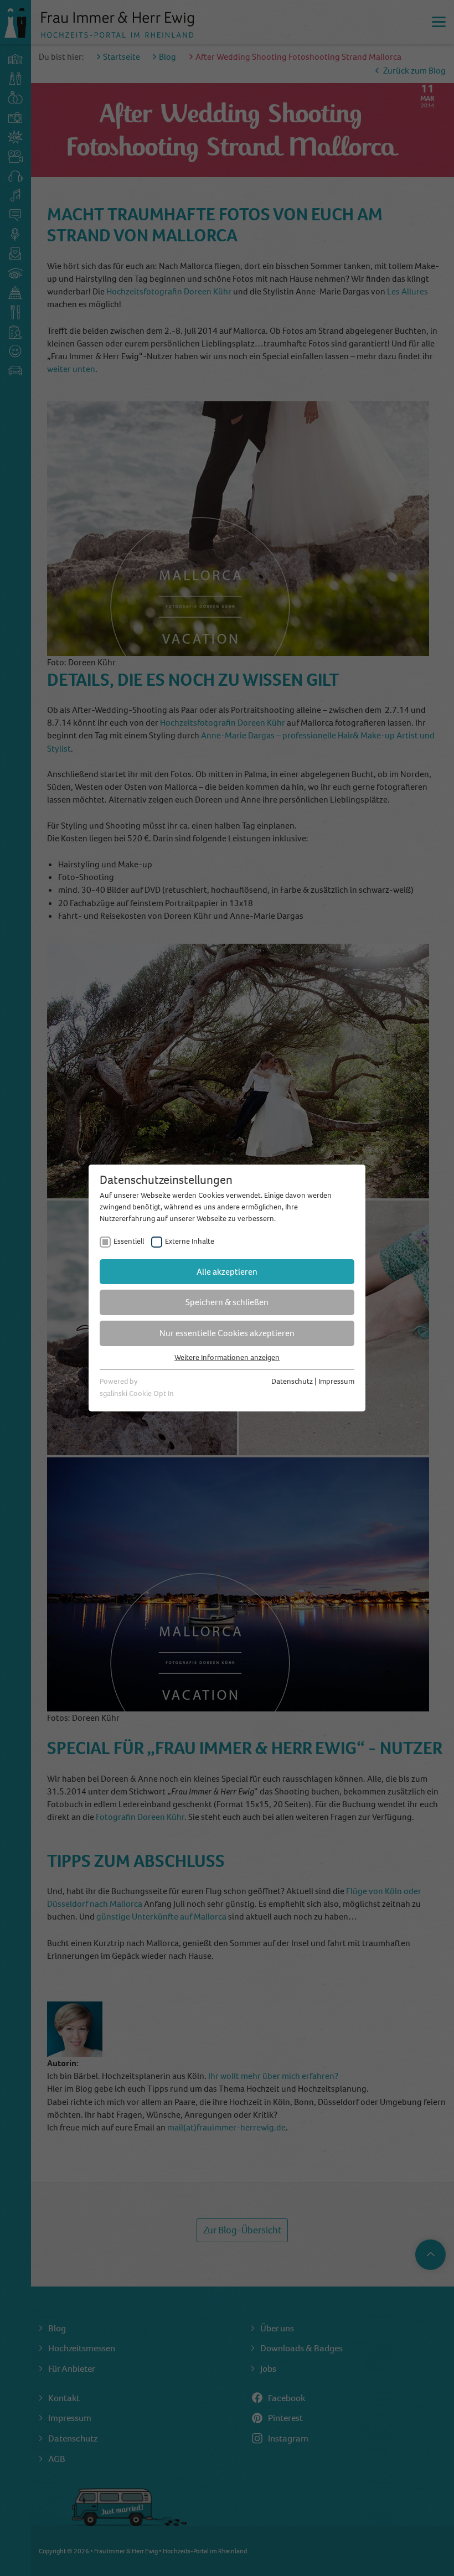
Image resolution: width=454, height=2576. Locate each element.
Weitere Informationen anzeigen (227, 1357)
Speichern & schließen (227, 1302)
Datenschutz (292, 1381)
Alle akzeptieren (227, 1272)
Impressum (336, 1381)
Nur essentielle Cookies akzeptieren (227, 1333)
